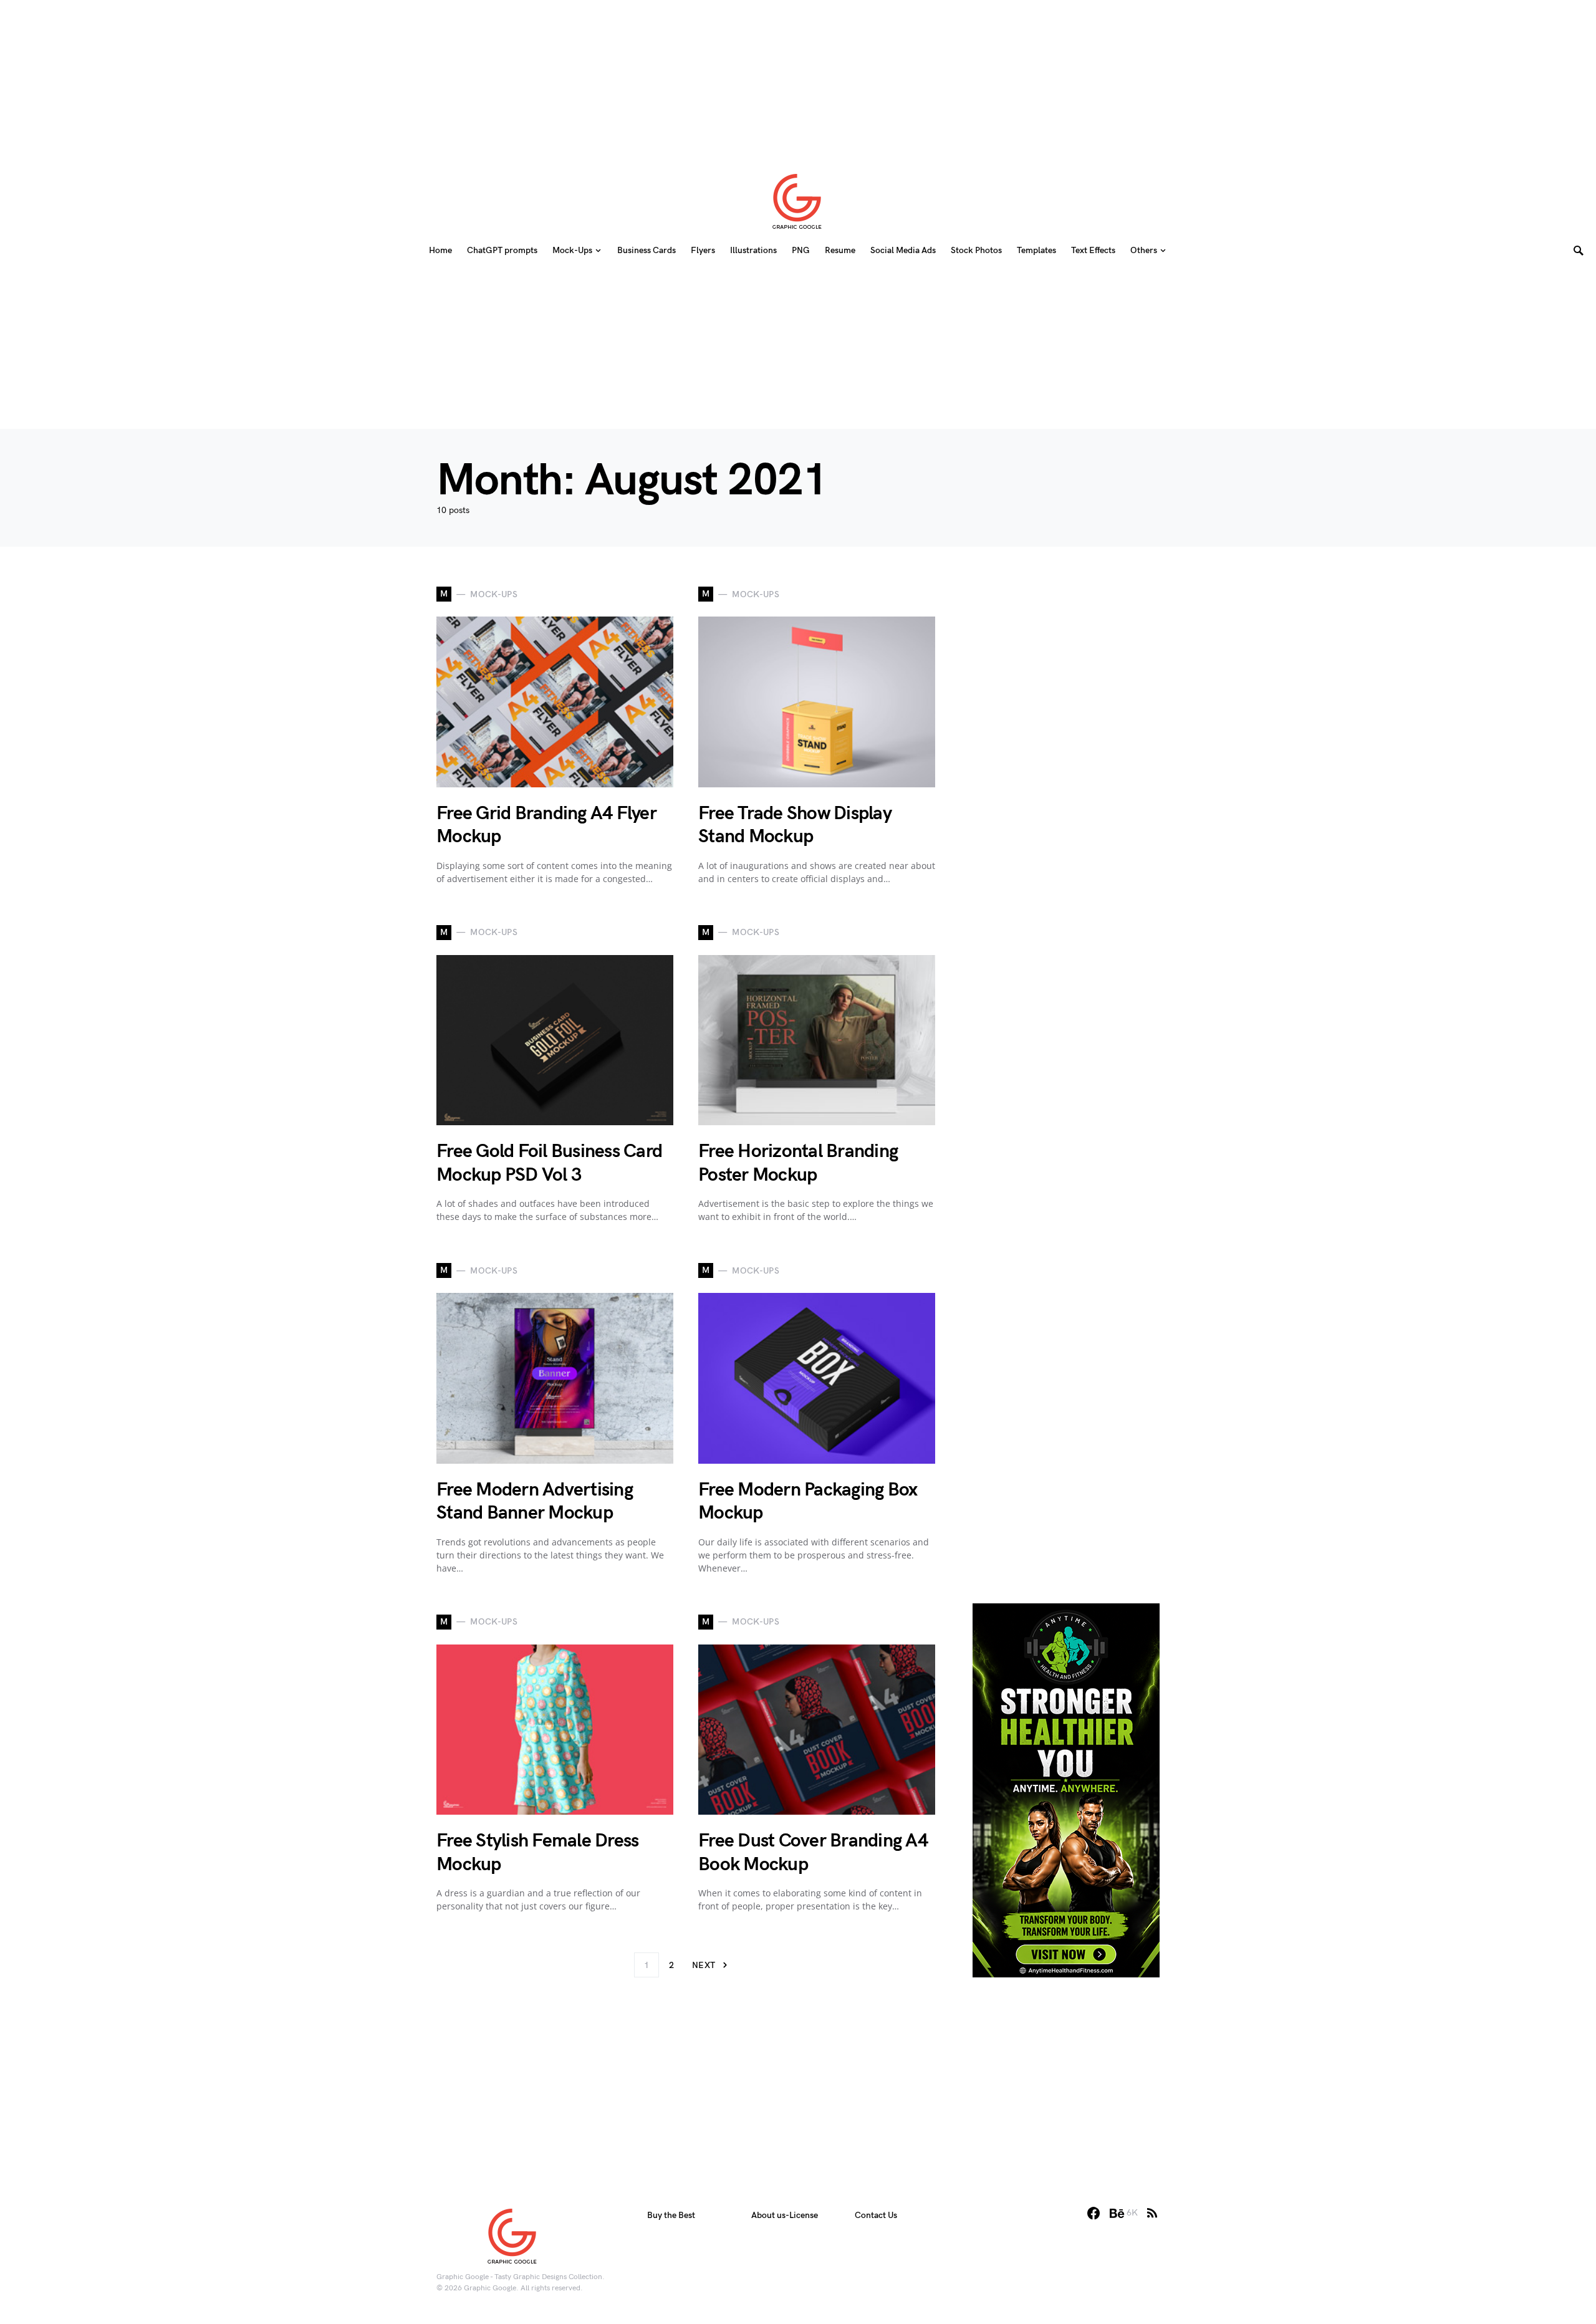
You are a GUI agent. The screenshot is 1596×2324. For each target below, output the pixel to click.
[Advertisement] (798, 78)
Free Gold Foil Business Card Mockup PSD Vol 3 (549, 1163)
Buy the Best (671, 2215)
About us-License (785, 2215)
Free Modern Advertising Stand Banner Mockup (535, 1502)
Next (704, 1965)
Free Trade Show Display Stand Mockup (795, 825)
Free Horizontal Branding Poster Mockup (798, 1163)
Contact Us (876, 2215)
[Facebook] (1094, 2213)
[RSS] (1152, 2213)
